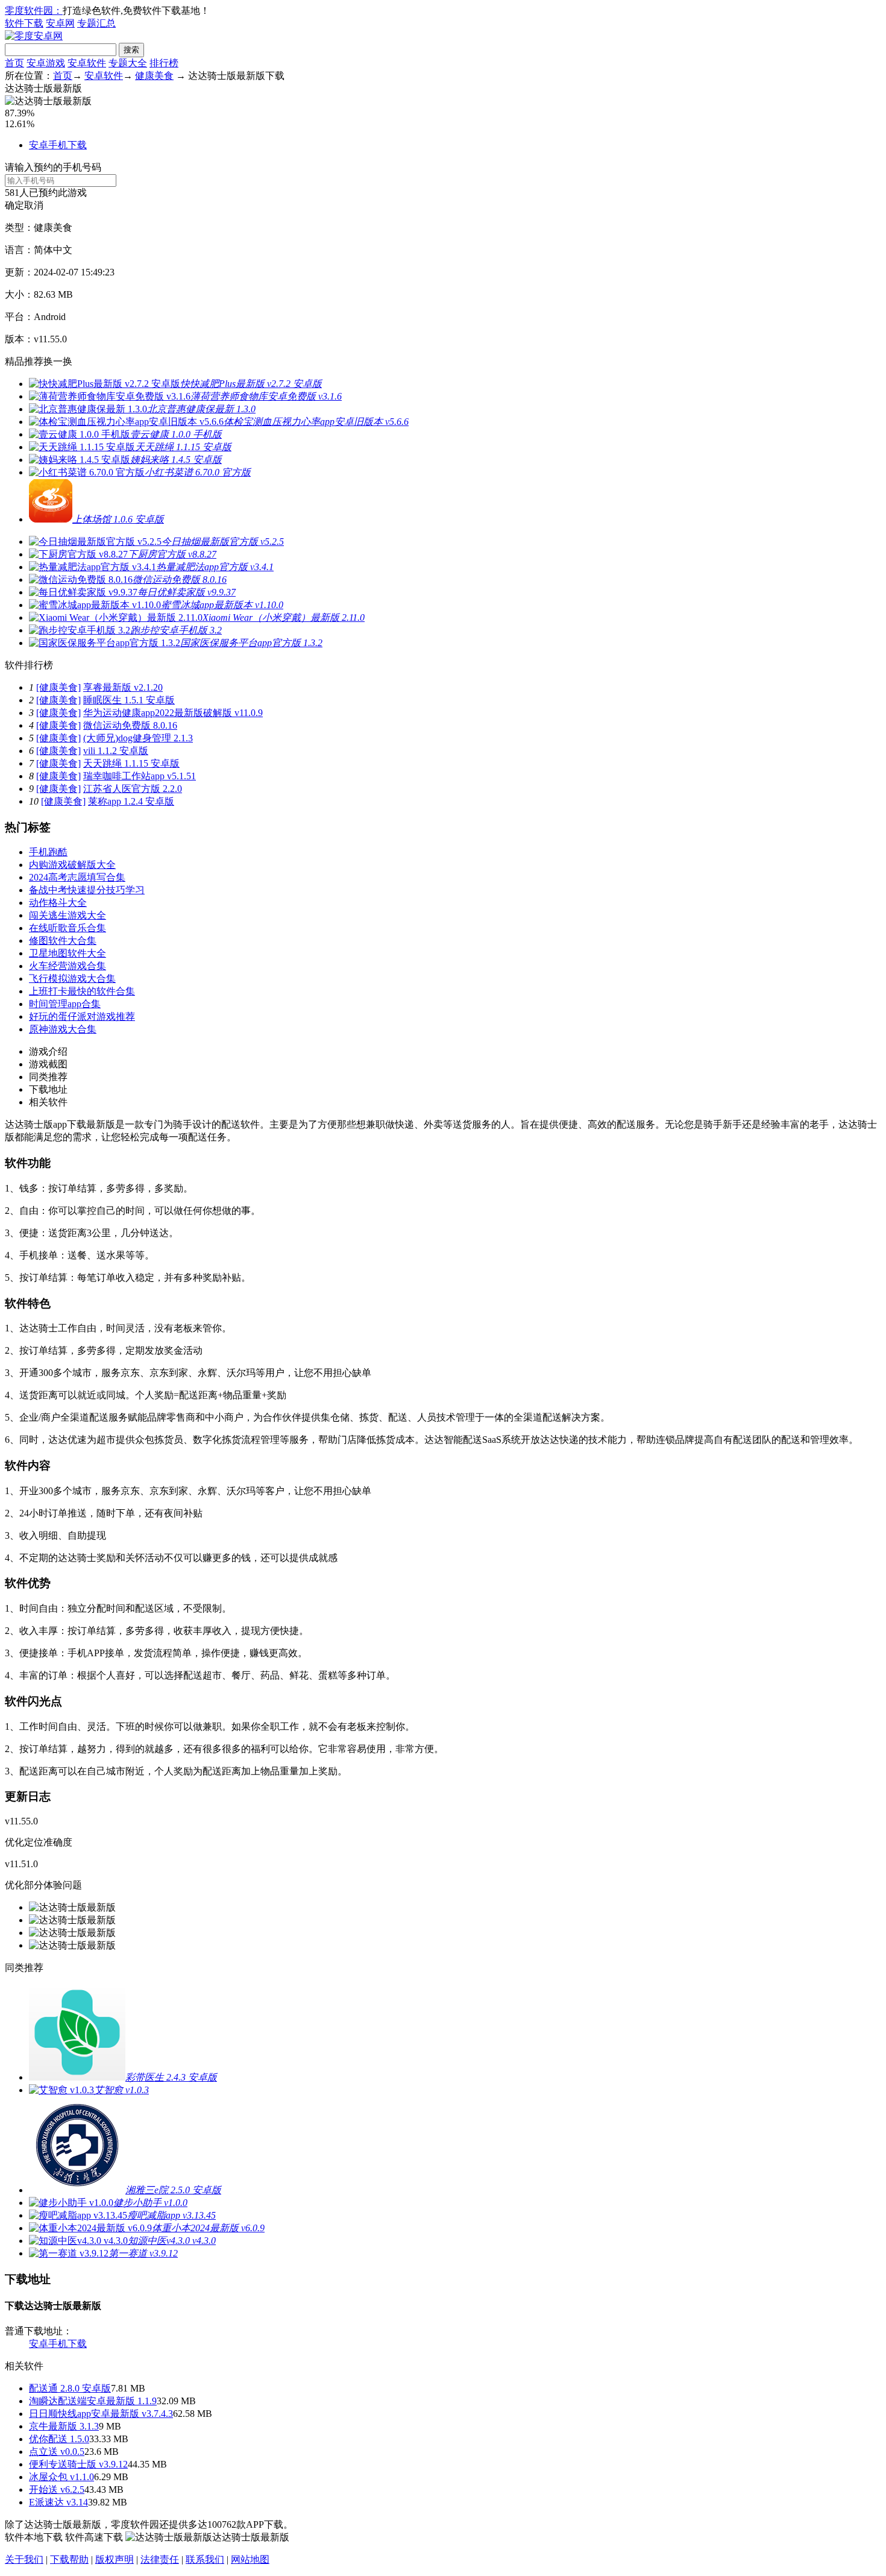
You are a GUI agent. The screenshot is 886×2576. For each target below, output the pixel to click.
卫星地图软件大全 (68, 953)
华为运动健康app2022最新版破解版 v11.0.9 (173, 713)
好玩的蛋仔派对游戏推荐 (82, 1016)
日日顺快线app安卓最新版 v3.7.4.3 (101, 2414)
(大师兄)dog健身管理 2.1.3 (138, 738)
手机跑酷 (48, 852)
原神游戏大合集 (63, 1029)
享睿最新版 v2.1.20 (123, 687)
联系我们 (205, 2559)
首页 (14, 63)
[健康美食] (58, 687)
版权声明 (115, 2559)
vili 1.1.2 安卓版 (116, 751)
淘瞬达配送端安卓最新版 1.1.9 (93, 2401)
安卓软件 (87, 63)
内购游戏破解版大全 (72, 865)
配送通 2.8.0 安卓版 (70, 2388)
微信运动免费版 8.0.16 (130, 725)
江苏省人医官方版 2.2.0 (133, 789)
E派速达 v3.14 (58, 2502)
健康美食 (154, 76)
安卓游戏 (46, 63)
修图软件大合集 (63, 941)
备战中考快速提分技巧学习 (87, 890)
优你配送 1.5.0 (59, 2439)
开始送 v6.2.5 (57, 2490)
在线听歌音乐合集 (68, 928)
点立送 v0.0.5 (57, 2452)
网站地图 (250, 2559)
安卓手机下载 (58, 145)
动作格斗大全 (58, 903)
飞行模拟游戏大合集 (72, 979)
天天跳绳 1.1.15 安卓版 (131, 763)
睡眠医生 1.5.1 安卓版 (129, 700)
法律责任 (160, 2559)
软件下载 (24, 23)
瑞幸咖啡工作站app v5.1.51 (140, 776)
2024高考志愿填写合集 (77, 877)
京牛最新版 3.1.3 (64, 2426)
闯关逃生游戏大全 (68, 915)
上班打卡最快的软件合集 (82, 991)
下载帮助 (69, 2559)
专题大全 (128, 63)
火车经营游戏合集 (68, 966)
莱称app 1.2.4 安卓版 (131, 801)
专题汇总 (96, 23)
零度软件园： (34, 11)
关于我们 (24, 2559)
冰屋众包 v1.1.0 (61, 2477)
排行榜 (164, 63)
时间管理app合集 (65, 1004)
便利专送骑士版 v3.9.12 (78, 2464)
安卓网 (60, 23)
